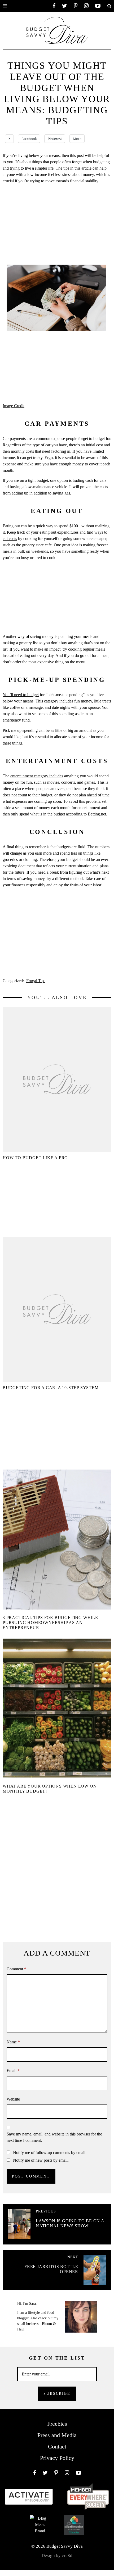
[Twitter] (65, 6)
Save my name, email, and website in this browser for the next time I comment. (54, 2137)
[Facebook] (54, 6)
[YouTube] (98, 6)
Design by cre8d (57, 2555)
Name (13, 2042)
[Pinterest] (76, 6)
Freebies (57, 2424)
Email (13, 2071)
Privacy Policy (57, 2458)
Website (13, 2099)
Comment (16, 1969)
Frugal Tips (36, 981)
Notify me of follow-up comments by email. (50, 2153)
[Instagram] (86, 6)
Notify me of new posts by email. (41, 2160)
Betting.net (97, 814)
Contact (57, 2446)
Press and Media (57, 2435)
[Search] (109, 6)
